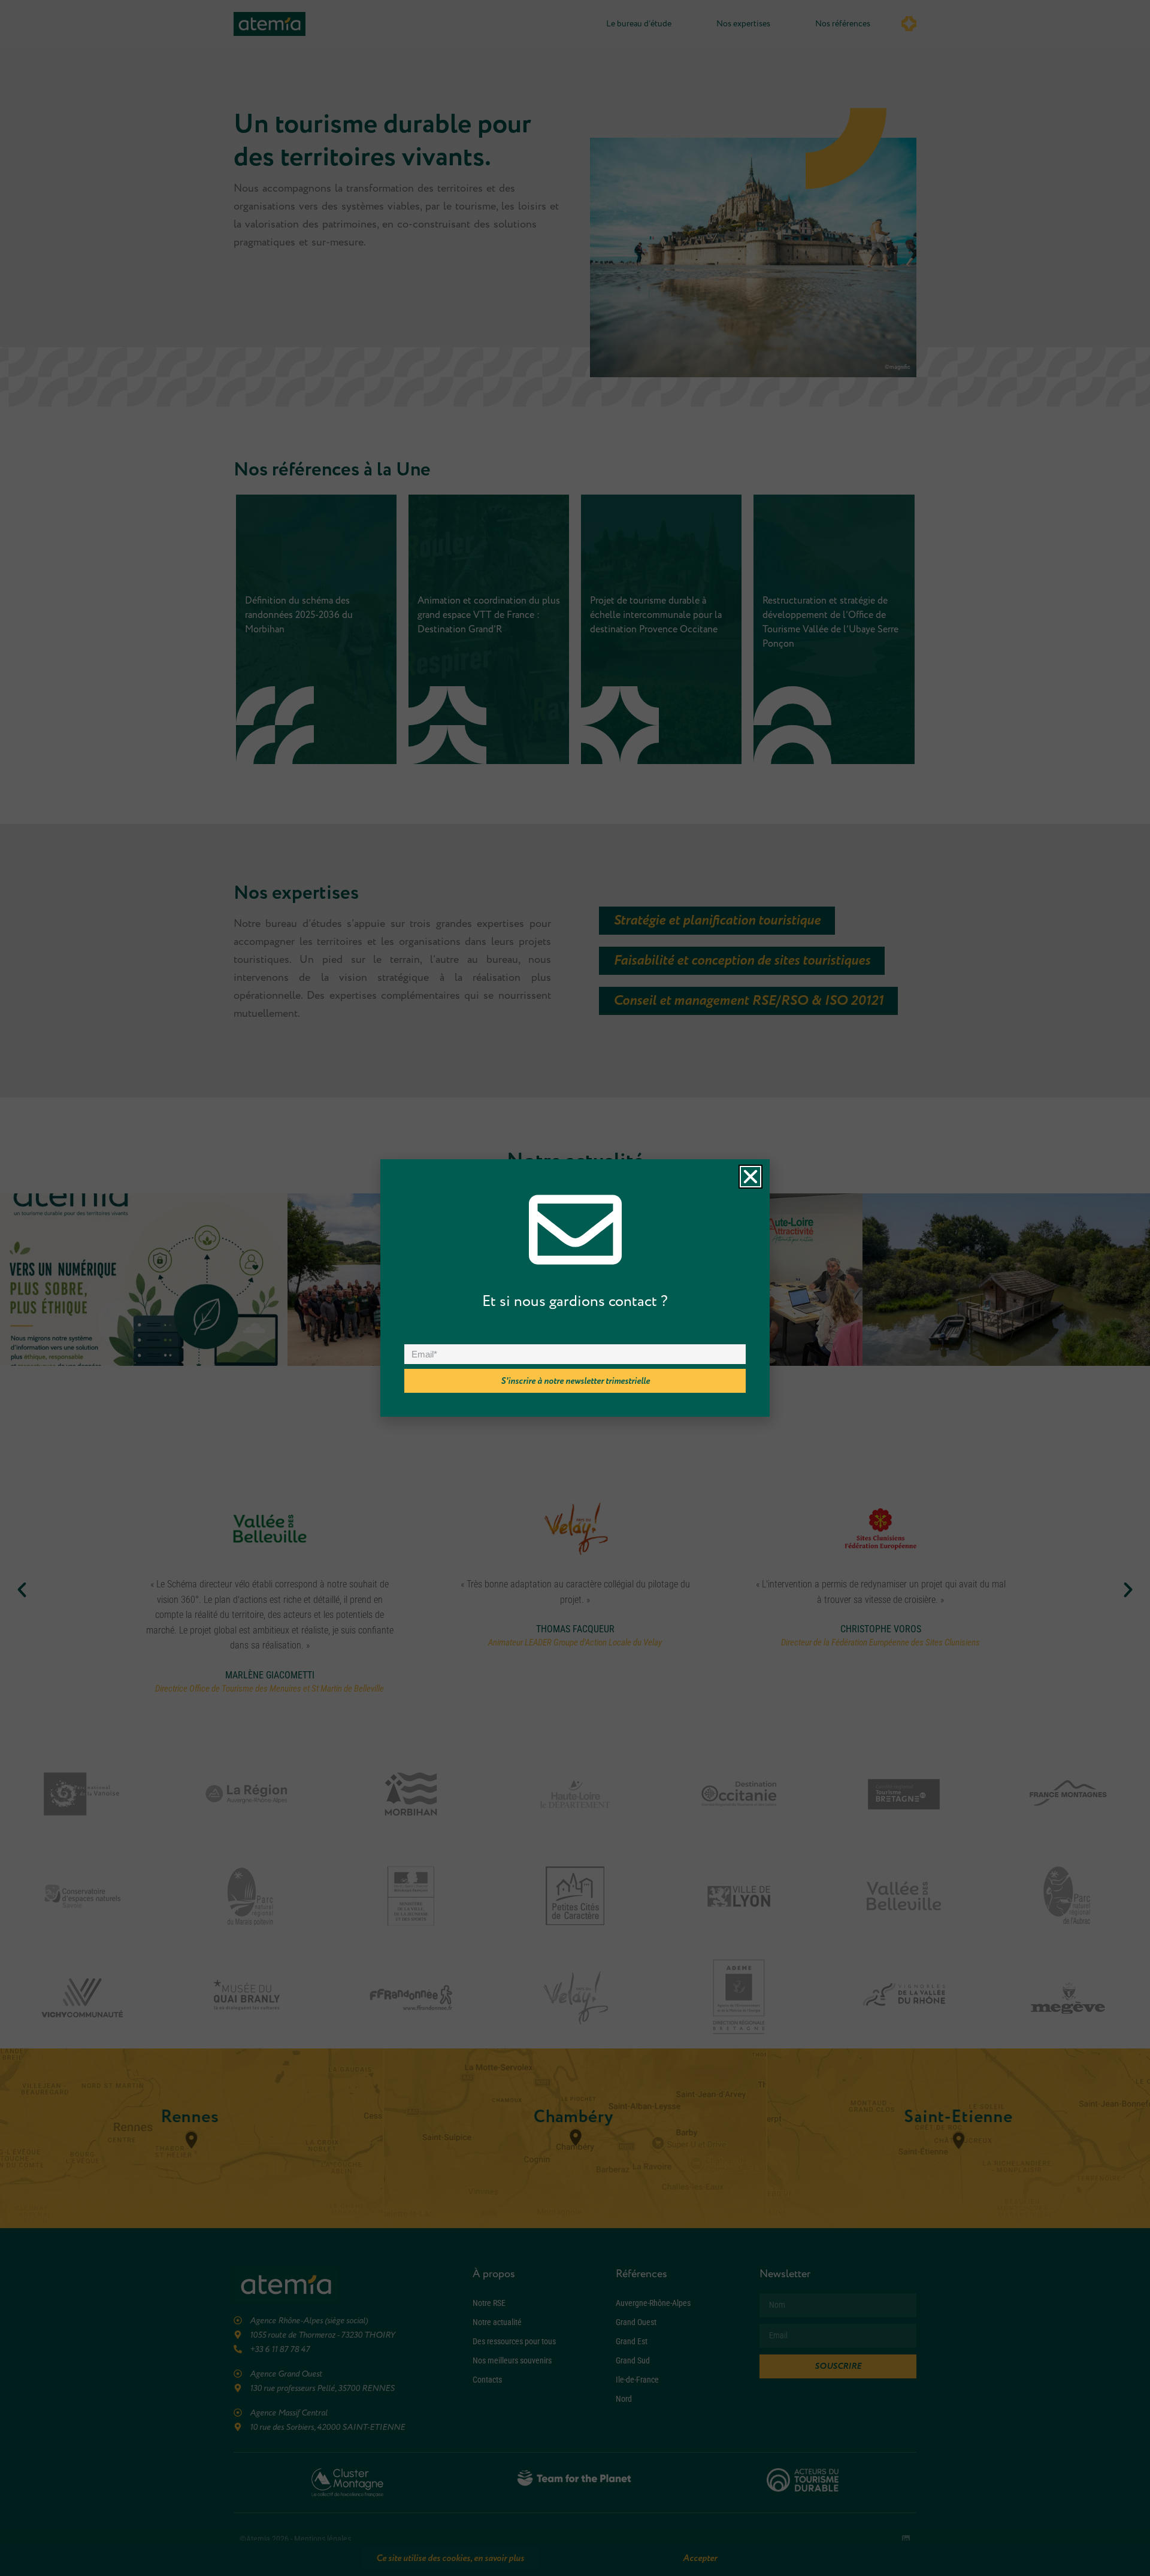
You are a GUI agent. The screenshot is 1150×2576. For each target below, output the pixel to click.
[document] (575, 1288)
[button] (750, 1177)
